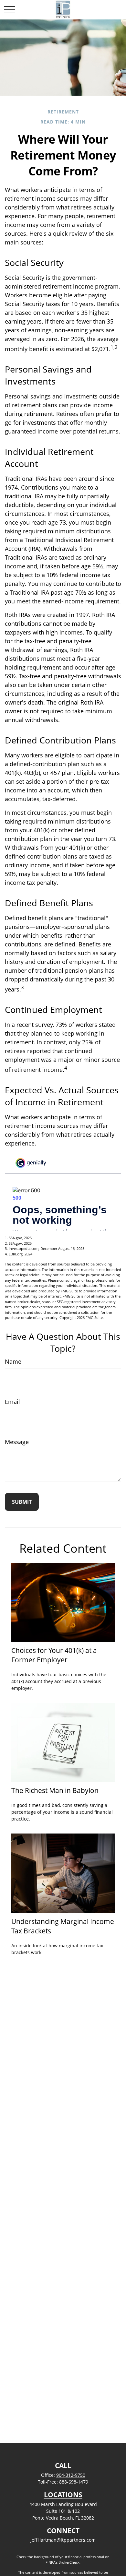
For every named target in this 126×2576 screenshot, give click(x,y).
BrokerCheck (69, 2562)
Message (17, 1442)
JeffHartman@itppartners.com (63, 2540)
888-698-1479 (74, 2482)
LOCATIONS (63, 2495)
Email (12, 1402)
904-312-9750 (71, 2475)
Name (13, 1361)
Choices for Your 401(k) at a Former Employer (54, 1655)
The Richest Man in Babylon (55, 1790)
